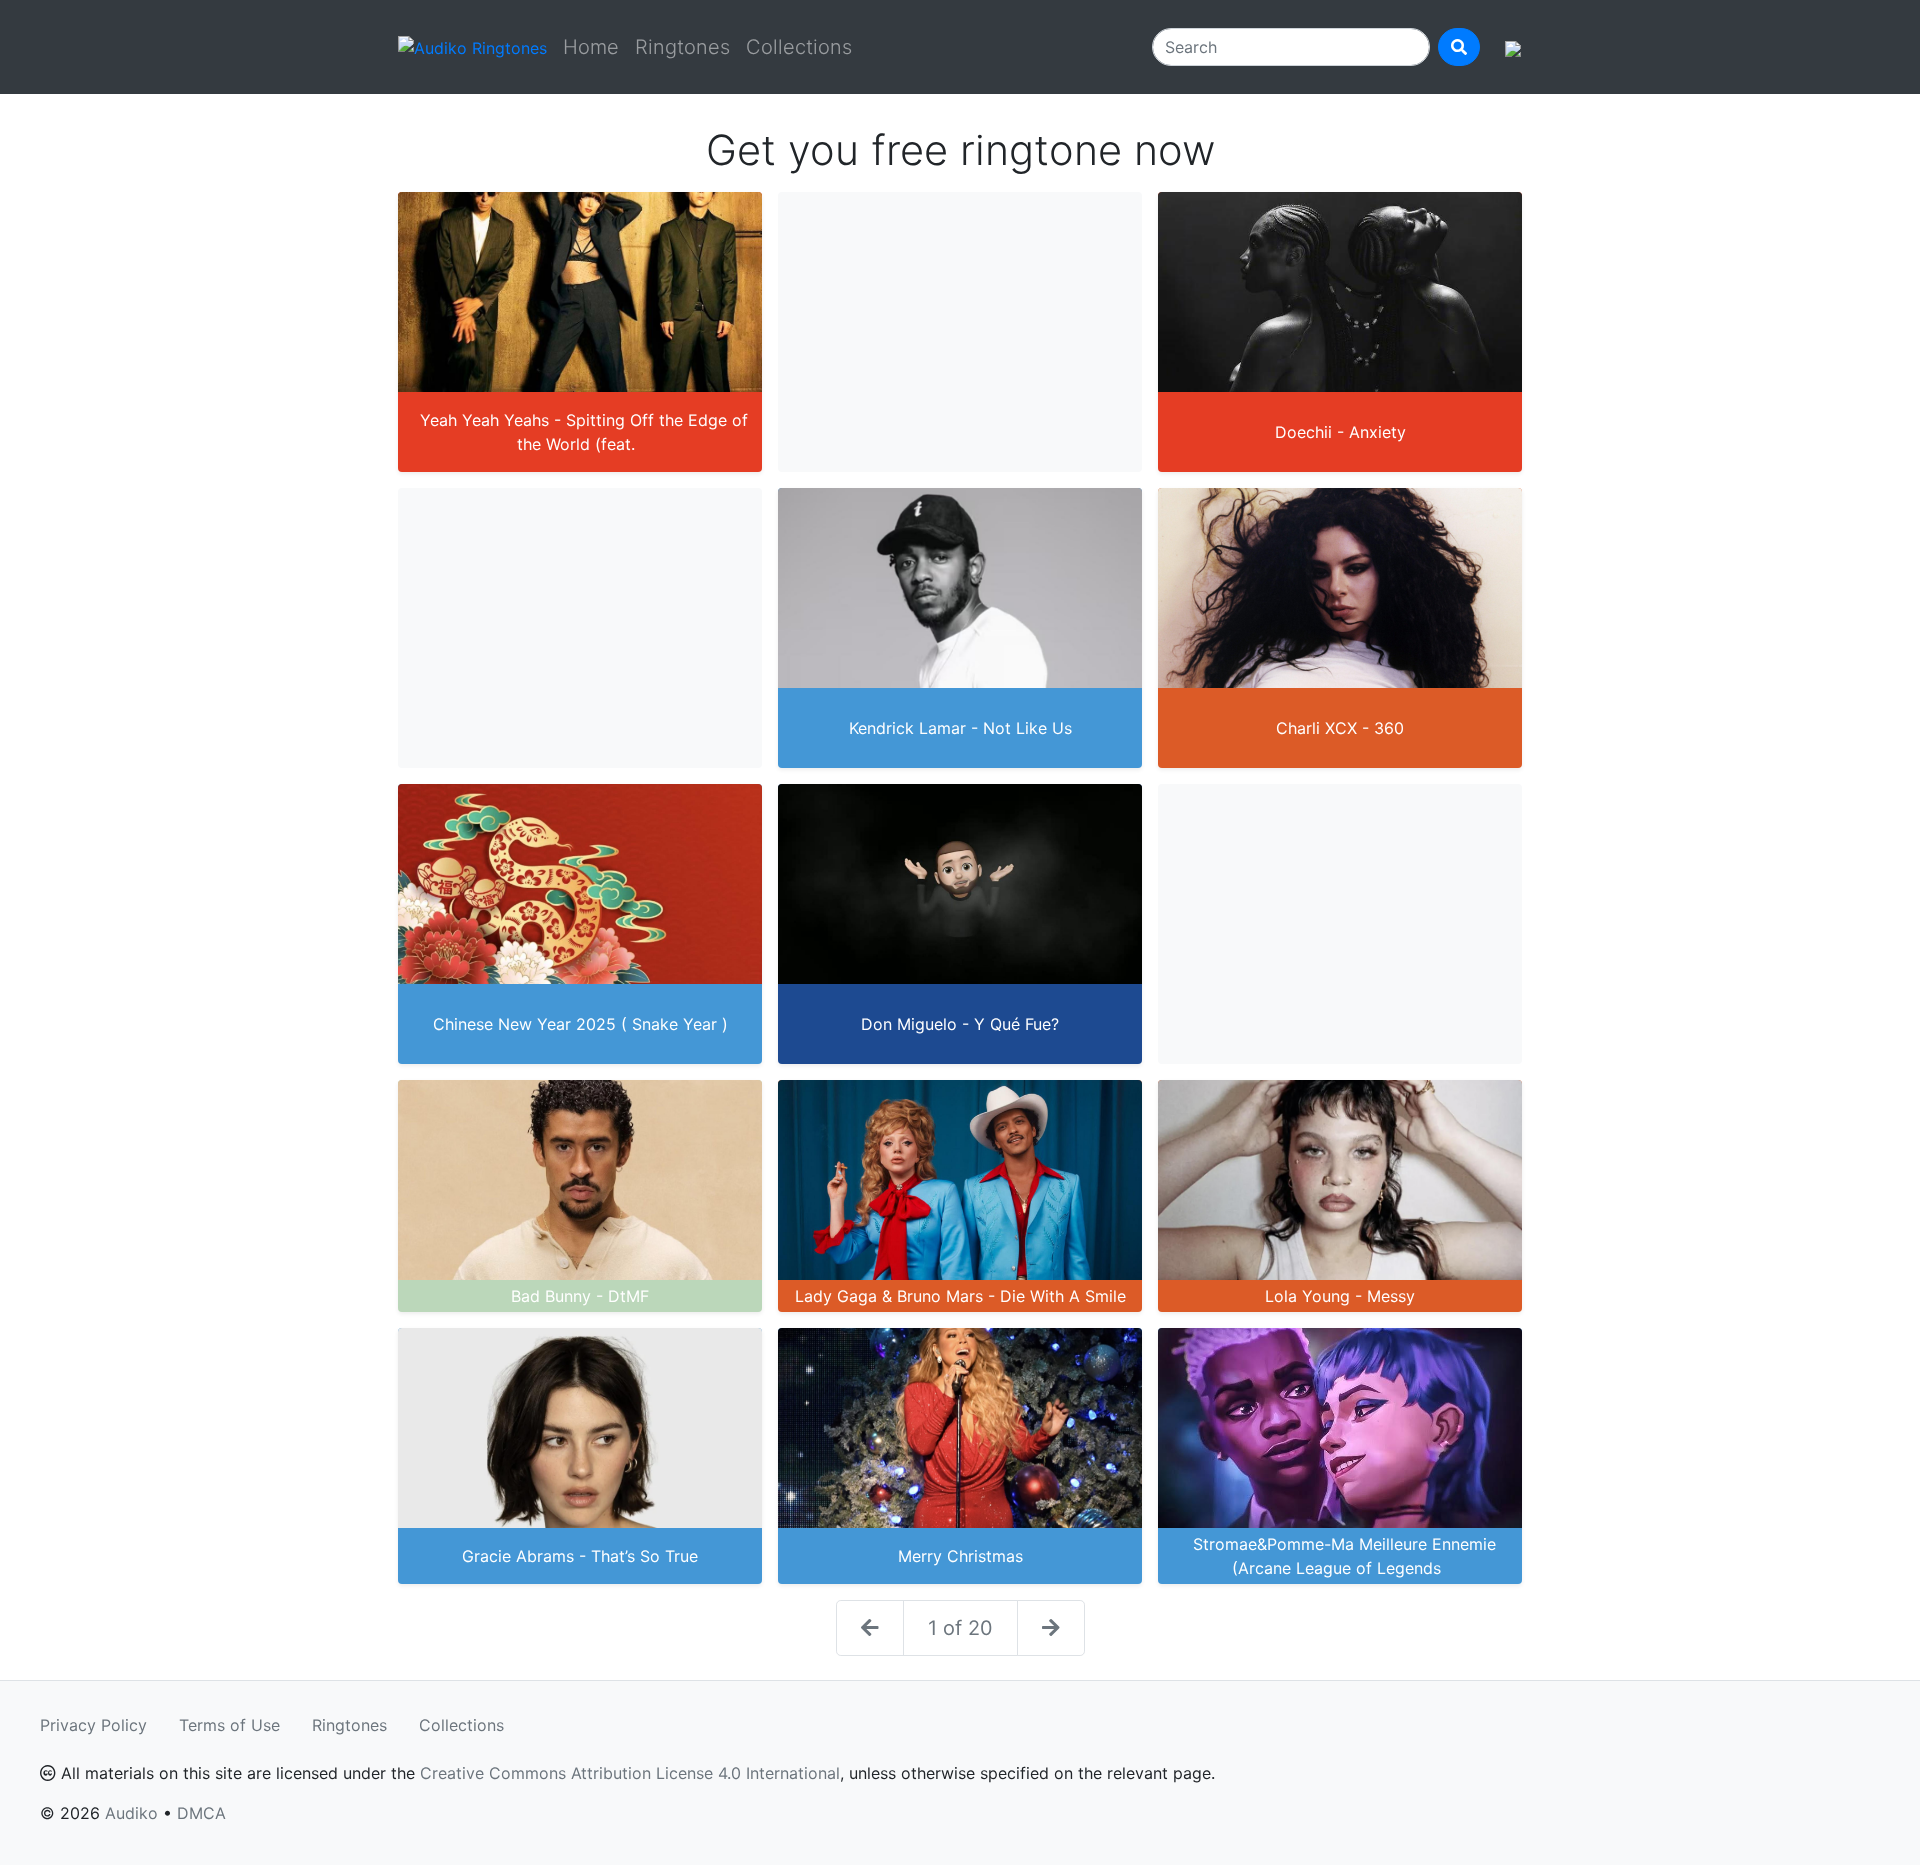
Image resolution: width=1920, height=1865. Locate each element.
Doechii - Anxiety (1340, 432)
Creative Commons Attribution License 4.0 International (630, 1773)
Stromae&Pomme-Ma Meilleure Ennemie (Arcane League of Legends (1344, 1556)
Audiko (131, 1813)
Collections (799, 47)
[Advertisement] (960, 332)
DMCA (201, 1813)
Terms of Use (229, 1725)
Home (591, 47)
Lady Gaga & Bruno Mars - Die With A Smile (960, 1296)
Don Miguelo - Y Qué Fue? (960, 1024)
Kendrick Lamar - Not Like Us (960, 728)
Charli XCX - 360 (1340, 728)
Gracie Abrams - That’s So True (580, 1556)
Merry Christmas (960, 1556)
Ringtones (682, 47)
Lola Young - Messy (1340, 1296)
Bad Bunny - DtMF (580, 1296)
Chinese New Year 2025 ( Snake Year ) (580, 1024)
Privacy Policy (93, 1725)
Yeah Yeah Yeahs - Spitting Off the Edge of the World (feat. (584, 432)
